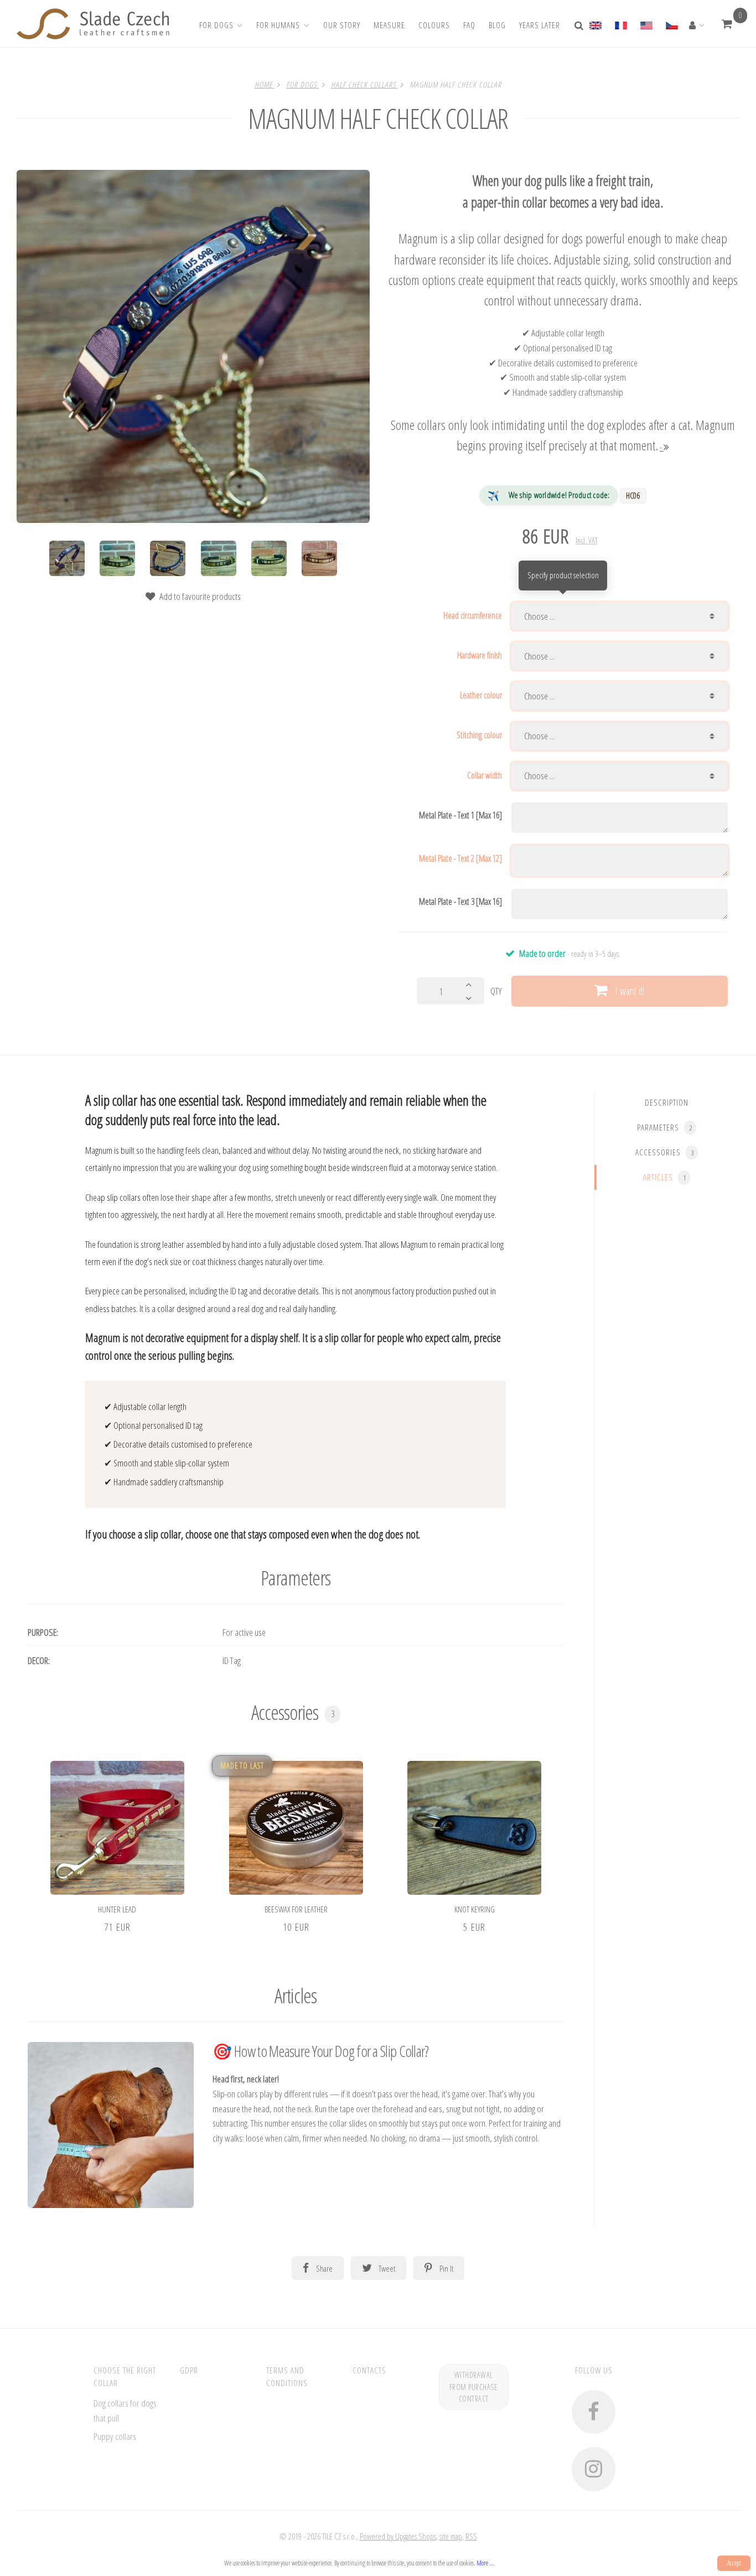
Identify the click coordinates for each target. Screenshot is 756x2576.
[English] (599, 24)
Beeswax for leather (296, 1909)
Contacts (369, 2370)
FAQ (469, 25)
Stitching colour (479, 735)
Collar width (485, 775)
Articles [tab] (664, 1177)
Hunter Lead (117, 1909)
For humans (278, 25)
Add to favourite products (200, 596)
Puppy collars (115, 2436)
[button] (727, 24)
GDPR (189, 2370)
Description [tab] (667, 1102)
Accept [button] (734, 2563)
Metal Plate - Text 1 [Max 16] (460, 815)
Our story (342, 25)
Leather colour (481, 695)
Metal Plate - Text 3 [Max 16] (460, 901)
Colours (434, 25)
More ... (485, 2563)
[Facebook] (594, 2412)
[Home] (93, 24)
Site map (451, 2536)
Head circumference (473, 615)
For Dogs (216, 25)
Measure (389, 25)
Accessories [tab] (664, 1152)
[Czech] (671, 24)
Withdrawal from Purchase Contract (474, 2387)
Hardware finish (480, 655)
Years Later (540, 25)
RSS (471, 2536)
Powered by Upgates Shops (398, 2536)
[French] (620, 24)
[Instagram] (594, 2469)
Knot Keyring (475, 1909)
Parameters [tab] (664, 1127)
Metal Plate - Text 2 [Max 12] (460, 858)
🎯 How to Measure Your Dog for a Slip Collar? (320, 2051)
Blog (497, 25)
